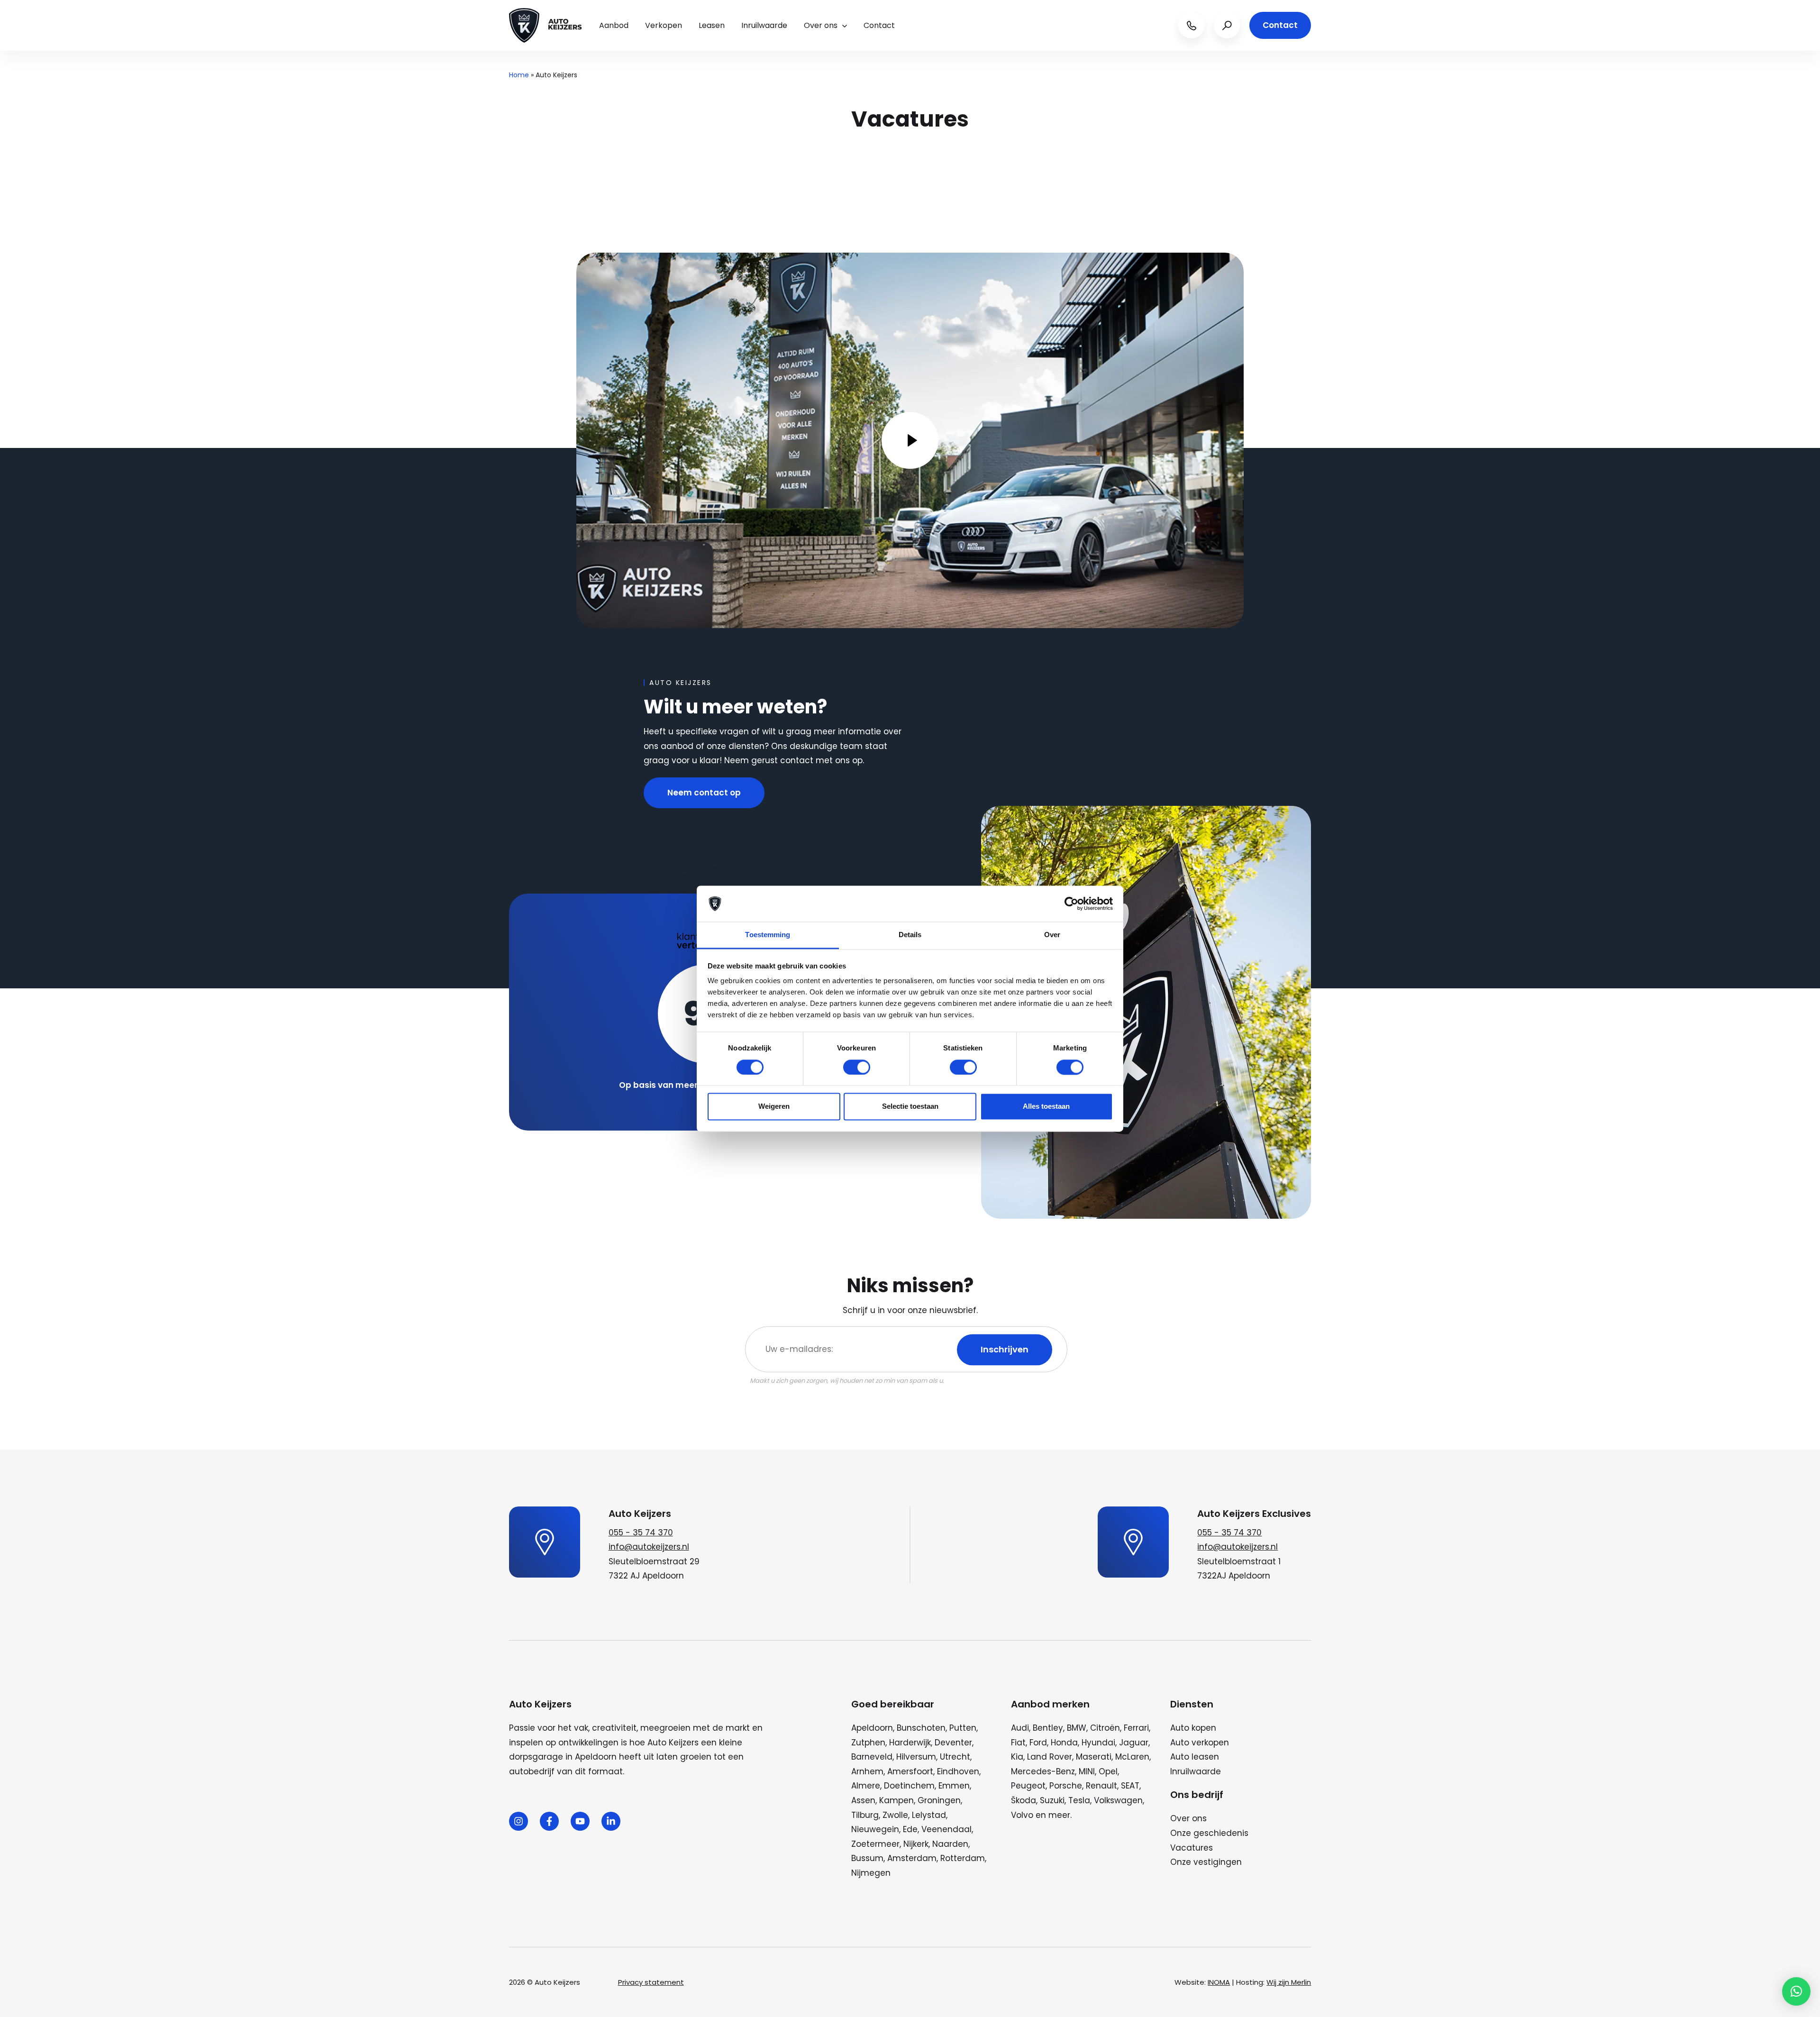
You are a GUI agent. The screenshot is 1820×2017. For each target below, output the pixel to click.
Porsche (1066, 1786)
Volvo (1022, 1815)
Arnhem (867, 1771)
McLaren (1132, 1757)
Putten (963, 1728)
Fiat (1018, 1743)
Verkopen (664, 25)
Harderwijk (910, 1743)
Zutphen (868, 1743)
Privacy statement (651, 1982)
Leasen (712, 25)
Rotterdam (963, 1858)
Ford (1038, 1743)
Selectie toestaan (910, 1107)
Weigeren (774, 1107)
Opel (1108, 1771)
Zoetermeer (875, 1844)
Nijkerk (916, 1844)
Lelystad (929, 1815)
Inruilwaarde (764, 25)
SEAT (1130, 1786)
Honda (1064, 1743)
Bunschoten (921, 1728)
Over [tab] (1052, 935)
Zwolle (895, 1815)
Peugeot (1028, 1786)
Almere (866, 1786)
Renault (1101, 1786)
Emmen (954, 1786)
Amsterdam (912, 1858)
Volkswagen (1118, 1800)
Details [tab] (910, 935)
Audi (1020, 1728)
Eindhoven (958, 1771)
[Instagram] (519, 1821)
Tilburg (865, 1815)
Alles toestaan (1046, 1107)
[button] (1796, 1991)
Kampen (896, 1800)
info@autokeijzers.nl (649, 1547)
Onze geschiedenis (1209, 1833)
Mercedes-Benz (1043, 1771)
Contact (879, 25)
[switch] (857, 1067)
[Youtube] (580, 1821)
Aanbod (614, 25)
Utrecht (955, 1757)
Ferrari (1136, 1728)
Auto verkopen (1200, 1743)
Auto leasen (1195, 1757)
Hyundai (1098, 1743)
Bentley (1048, 1728)
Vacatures (1192, 1848)
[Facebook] (549, 1821)
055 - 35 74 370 (641, 1533)
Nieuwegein (875, 1829)
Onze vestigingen (1206, 1862)
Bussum (867, 1858)
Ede (910, 1829)
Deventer (953, 1743)
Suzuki (1052, 1800)
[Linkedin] (611, 1821)
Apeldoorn (872, 1728)
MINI (1087, 1771)
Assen (863, 1800)
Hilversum (916, 1757)
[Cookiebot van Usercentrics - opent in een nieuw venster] (1071, 904)
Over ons (821, 25)
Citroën (1105, 1728)
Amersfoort (910, 1771)
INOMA (1219, 1982)
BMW (1077, 1728)
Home (519, 75)
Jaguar (1134, 1743)
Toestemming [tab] (768, 935)
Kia (1017, 1757)
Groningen (939, 1800)
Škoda (1024, 1800)
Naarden (950, 1844)
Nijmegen (871, 1873)
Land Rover (1050, 1757)
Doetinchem (909, 1786)
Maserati (1094, 1757)
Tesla (1079, 1800)
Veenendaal (946, 1829)
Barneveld (872, 1757)
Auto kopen (1193, 1728)
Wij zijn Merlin (1289, 1982)
